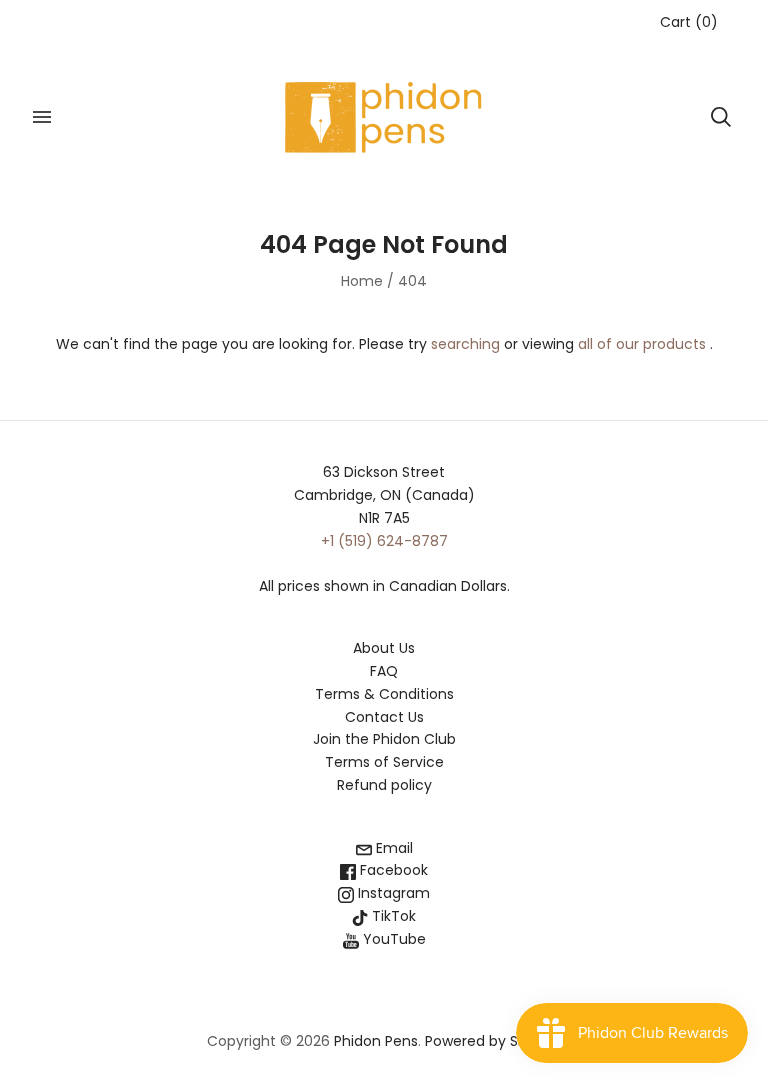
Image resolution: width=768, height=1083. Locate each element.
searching (465, 344)
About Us (384, 648)
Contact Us (384, 717)
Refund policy (384, 785)
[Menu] (42, 117)
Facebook (392, 870)
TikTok (392, 916)
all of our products (642, 344)
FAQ (384, 671)
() (689, 22)
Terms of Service (384, 762)
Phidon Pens (376, 1041)
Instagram (392, 893)
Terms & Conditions (384, 694)
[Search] (721, 117)
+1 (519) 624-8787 (384, 541)
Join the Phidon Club (384, 739)
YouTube (392, 939)
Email (392, 848)
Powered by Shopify (493, 1041)
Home (362, 281)
